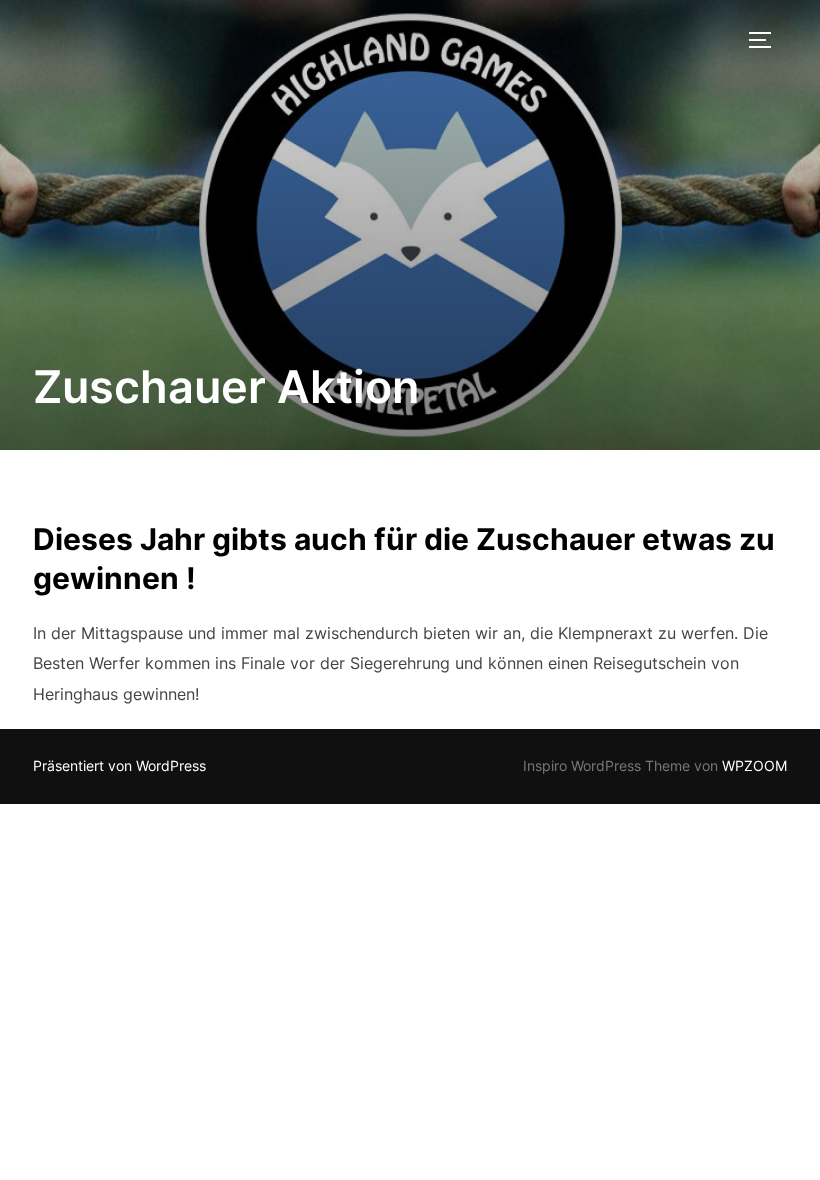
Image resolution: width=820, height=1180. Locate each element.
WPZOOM (754, 765)
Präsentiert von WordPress (119, 765)
